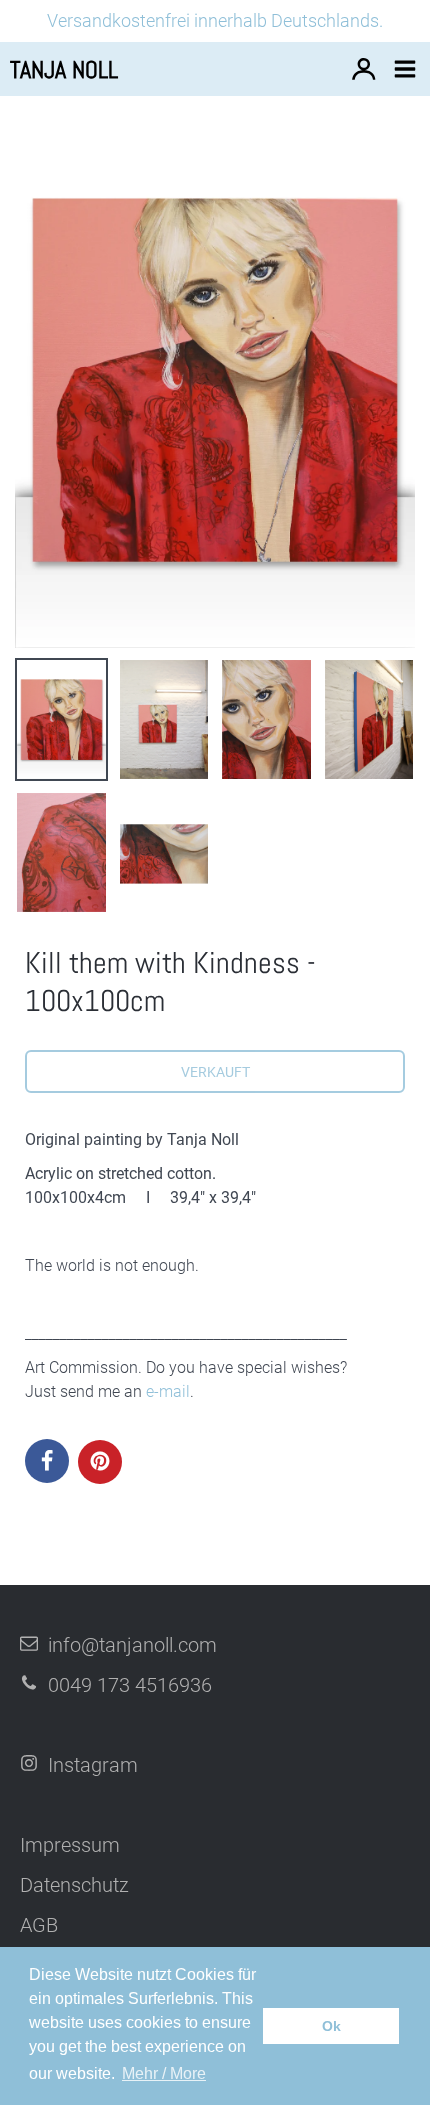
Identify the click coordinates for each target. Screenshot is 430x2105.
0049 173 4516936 (130, 1685)
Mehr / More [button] (164, 2073)
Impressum (70, 1845)
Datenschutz (74, 1885)
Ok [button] (331, 2026)
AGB (39, 1925)
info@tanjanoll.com (132, 1645)
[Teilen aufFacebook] (47, 1461)
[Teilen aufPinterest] (100, 1462)
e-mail (168, 1391)
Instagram (93, 1765)
